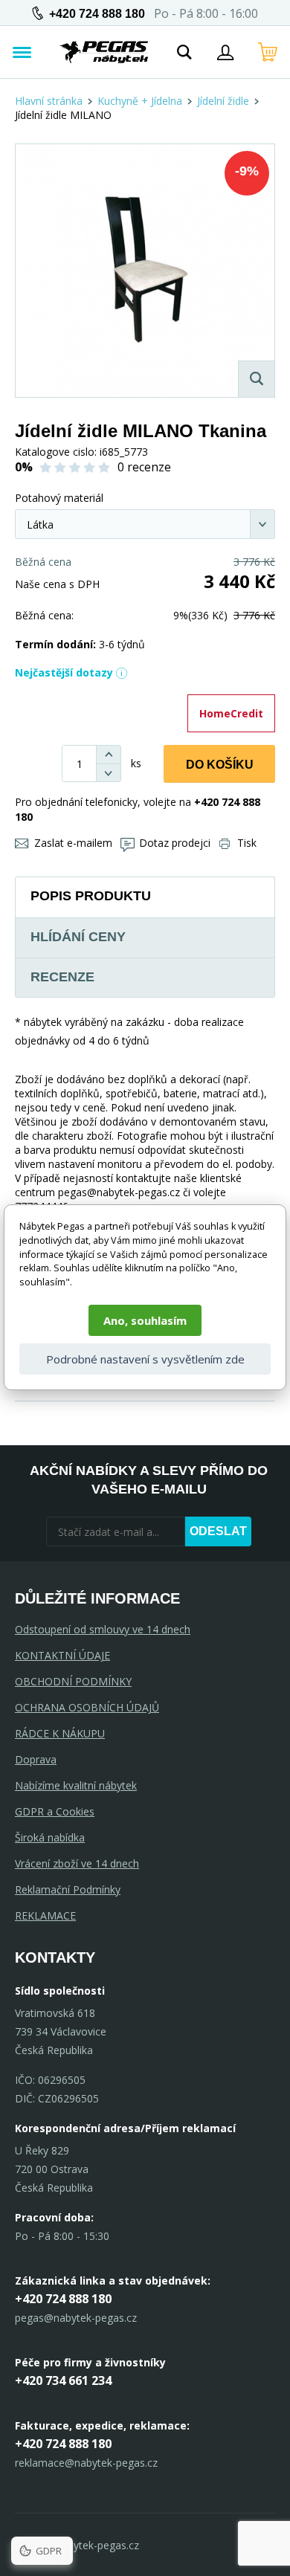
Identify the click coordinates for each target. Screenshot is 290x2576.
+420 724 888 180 (97, 14)
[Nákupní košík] (268, 52)
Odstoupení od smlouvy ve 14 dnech (103, 1629)
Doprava (36, 1759)
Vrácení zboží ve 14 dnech (77, 1863)
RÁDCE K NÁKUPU (60, 1733)
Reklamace (45, 1915)
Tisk (247, 843)
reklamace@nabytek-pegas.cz (86, 2463)
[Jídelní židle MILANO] (145, 271)
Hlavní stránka (49, 101)
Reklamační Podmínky (68, 1889)
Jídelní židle (223, 101)
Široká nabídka (50, 1837)
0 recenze (144, 467)
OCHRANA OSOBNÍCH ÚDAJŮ (87, 1707)
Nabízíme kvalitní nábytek (76, 1785)
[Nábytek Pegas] (104, 52)
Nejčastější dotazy (64, 672)
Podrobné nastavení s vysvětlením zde (145, 1359)
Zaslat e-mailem (73, 843)
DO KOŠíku (220, 765)
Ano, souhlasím (145, 1320)
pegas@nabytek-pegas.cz (76, 2318)
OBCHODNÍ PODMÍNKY (73, 1681)
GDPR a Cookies (55, 1811)
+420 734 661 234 (63, 2380)
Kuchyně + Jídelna (140, 101)
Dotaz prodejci (175, 843)
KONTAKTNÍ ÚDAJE (62, 1655)
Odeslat (218, 1531)
